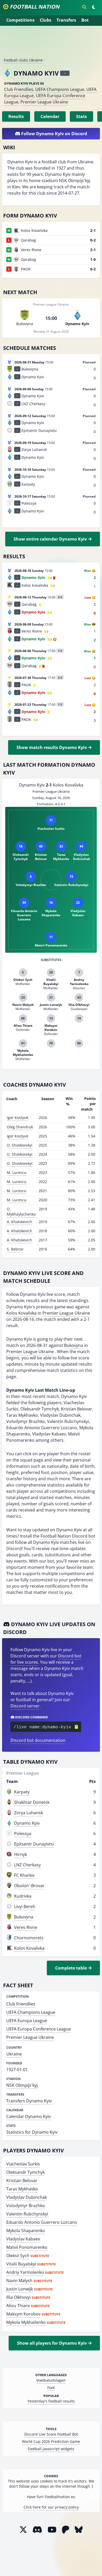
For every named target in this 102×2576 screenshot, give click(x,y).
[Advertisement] (51, 44)
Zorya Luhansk (29, 1813)
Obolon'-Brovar (29, 1886)
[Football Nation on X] (23, 2529)
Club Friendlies (19, 89)
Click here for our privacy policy (51, 2507)
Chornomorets (29, 1938)
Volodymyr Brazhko (26, 2206)
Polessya (23, 1834)
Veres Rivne (26, 1927)
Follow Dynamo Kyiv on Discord (54, 134)
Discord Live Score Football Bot (51, 2434)
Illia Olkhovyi (18, 2297)
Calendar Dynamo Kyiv (29, 2116)
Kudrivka (23, 1896)
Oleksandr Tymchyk (25, 2172)
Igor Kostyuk (18, 1117)
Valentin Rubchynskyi (27, 2214)
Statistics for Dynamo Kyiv (32, 2132)
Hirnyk (21, 1854)
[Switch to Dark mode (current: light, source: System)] (94, 7)
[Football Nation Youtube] (52, 2529)
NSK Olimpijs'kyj (22, 2085)
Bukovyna (74, 1345)
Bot (85, 20)
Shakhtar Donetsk (32, 1802)
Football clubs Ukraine (23, 60)
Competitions (20, 20)
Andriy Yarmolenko (25, 2272)
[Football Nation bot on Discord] (37, 2529)
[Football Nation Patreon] (66, 2529)
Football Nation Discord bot (68, 1536)
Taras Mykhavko (22, 2189)
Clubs (46, 20)
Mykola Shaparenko (26, 2231)
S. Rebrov (15, 1249)
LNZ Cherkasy (27, 1865)
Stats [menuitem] (81, 116)
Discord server (25, 1706)
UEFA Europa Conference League (39, 2029)
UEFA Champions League (60, 89)
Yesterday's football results (51, 2401)
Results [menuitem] (16, 116)
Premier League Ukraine (44, 102)
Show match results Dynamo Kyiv (52, 747)
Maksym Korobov (23, 2314)
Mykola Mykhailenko (26, 2322)
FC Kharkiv (24, 1875)
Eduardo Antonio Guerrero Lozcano (42, 2222)
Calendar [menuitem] (50, 116)
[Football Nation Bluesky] (79, 2529)
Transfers (66, 20)
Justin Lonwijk (20, 2289)
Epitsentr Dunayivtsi (34, 1844)
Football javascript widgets (51, 2449)
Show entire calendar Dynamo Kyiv (51, 539)
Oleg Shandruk (20, 1127)
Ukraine (14, 2054)
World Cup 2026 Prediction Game (51, 2441)
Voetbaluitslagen (51, 2380)
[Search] (84, 7)
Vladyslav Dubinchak (27, 2197)
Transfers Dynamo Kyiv (29, 2101)
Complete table (72, 1968)
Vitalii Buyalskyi (21, 2264)
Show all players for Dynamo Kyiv (52, 2343)
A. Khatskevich (19, 1222)
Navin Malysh (19, 2281)
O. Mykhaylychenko (21, 1212)
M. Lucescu (17, 1172)
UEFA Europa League (27, 2021)
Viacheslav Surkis (23, 2164)
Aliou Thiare (18, 2306)
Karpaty (22, 1792)
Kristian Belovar (22, 2181)
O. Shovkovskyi (20, 1145)
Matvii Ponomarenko (27, 2247)
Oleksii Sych (18, 2256)
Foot (51, 2388)
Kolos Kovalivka (21, 1313)
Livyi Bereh (25, 1906)
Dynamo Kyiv (27, 1823)
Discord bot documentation (38, 1740)
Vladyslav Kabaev (23, 2239)
